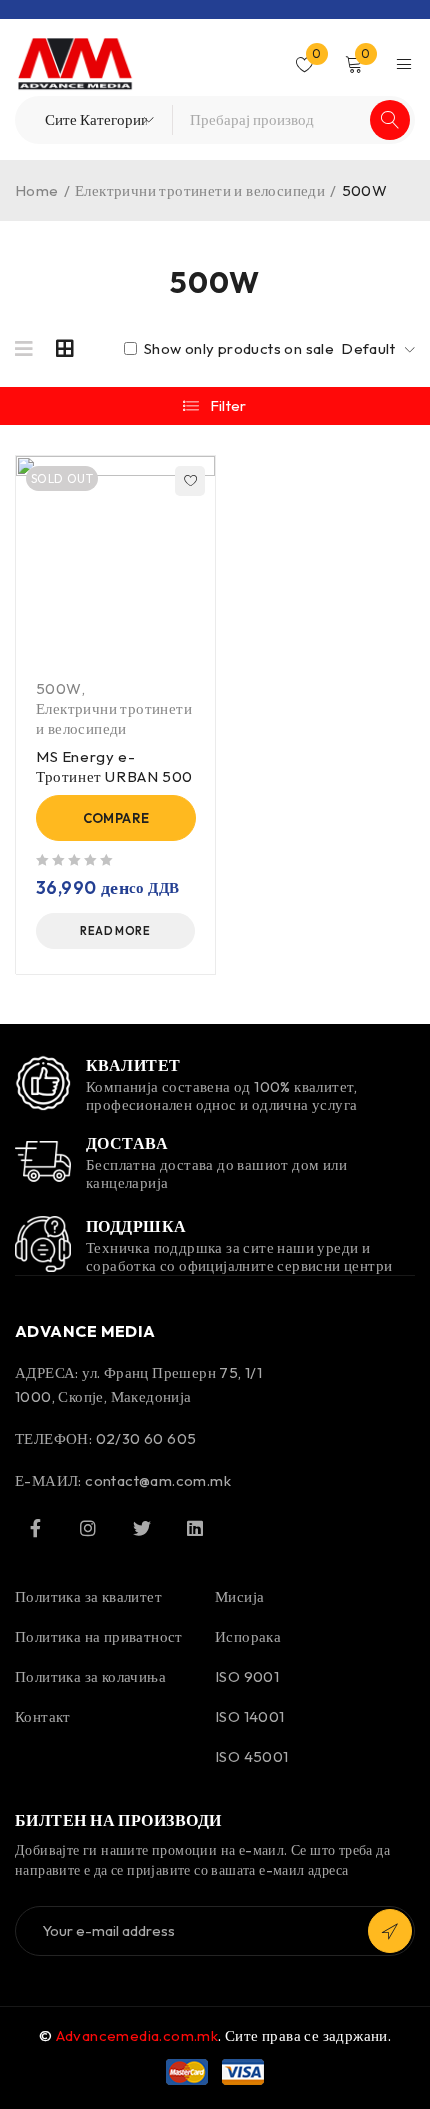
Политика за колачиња (90, 1676)
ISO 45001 (252, 1756)
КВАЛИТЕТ (133, 1065)
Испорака (248, 1636)
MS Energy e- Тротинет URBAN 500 (114, 766)
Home (37, 190)
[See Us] (88, 1528)
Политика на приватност (99, 1636)
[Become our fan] (35, 1528)
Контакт (43, 1716)
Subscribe (390, 1931)
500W (59, 688)
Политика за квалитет (88, 1596)
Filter (228, 405)
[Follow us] (142, 1528)
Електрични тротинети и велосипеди (200, 190)
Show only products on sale (237, 349)
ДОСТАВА (127, 1143)
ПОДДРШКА (136, 1226)
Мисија (239, 1596)
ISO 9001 (247, 1676)
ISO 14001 (250, 1716)
